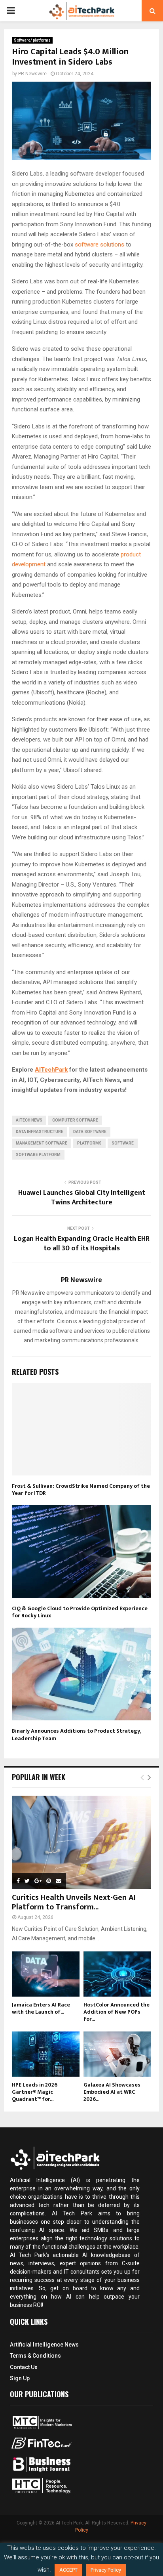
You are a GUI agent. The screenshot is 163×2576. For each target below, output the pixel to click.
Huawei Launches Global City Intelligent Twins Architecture (82, 1198)
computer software (75, 1120)
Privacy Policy (106, 2570)
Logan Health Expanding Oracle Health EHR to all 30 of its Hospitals (82, 1244)
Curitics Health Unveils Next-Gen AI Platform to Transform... (74, 1902)
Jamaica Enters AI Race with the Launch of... (41, 2008)
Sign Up (20, 2378)
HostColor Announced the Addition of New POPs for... (117, 2012)
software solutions (100, 245)
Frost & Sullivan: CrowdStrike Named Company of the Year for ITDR (81, 1490)
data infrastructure (40, 1132)
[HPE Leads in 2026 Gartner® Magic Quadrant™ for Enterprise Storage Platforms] (46, 2054)
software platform (38, 1155)
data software (90, 1132)
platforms (89, 1143)
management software (42, 1143)
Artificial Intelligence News (44, 2345)
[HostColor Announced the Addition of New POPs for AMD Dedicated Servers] (117, 1974)
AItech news (29, 1120)
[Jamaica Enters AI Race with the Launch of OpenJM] (46, 1974)
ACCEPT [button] (68, 2570)
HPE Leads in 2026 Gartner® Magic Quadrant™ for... (35, 2092)
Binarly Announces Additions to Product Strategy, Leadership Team (76, 1734)
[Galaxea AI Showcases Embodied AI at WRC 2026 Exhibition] (117, 2054)
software (123, 1143)
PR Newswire (32, 74)
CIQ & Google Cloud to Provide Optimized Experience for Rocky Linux (80, 1612)
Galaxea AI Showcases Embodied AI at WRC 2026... (112, 2092)
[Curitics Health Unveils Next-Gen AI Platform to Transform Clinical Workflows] (81, 1842)
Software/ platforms (32, 40)
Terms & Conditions (35, 2356)
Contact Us (24, 2367)
